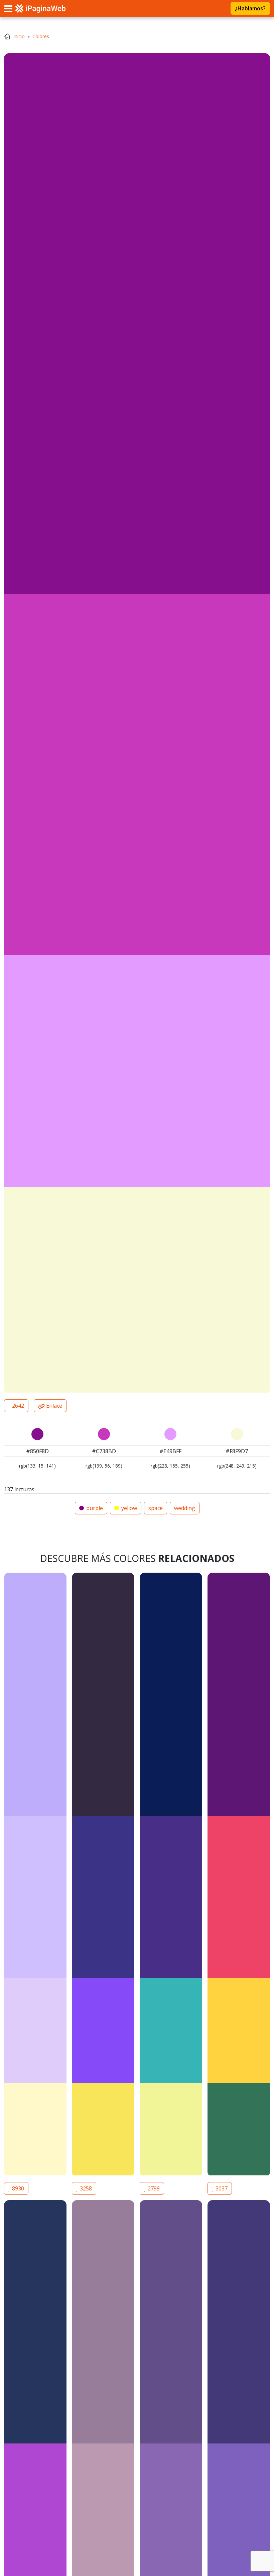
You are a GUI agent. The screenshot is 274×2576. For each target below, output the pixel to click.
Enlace (53, 1406)
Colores (41, 36)
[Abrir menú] (8, 8)
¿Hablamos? (250, 8)
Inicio (19, 36)
